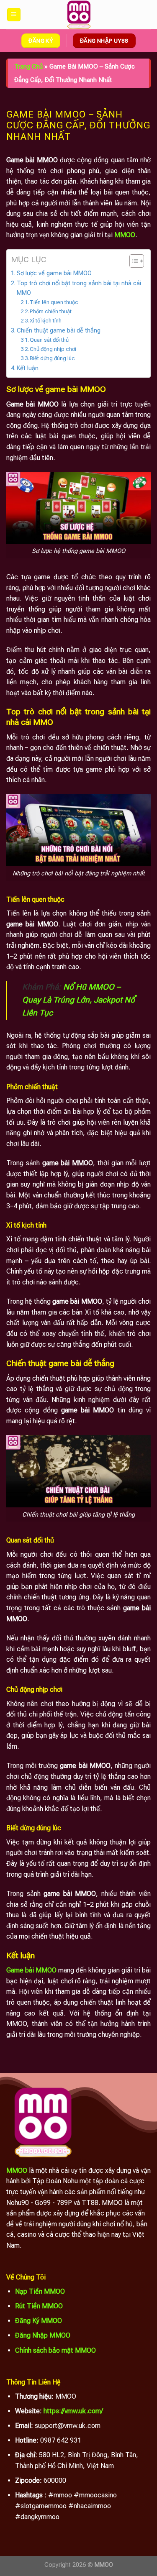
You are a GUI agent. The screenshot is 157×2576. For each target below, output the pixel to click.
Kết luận (28, 368)
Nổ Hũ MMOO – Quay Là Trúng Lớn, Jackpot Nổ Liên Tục (78, 1000)
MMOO (17, 2171)
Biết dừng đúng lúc (52, 358)
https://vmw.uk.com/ (73, 2411)
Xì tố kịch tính (46, 321)
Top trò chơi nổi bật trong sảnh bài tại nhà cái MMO (79, 288)
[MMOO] (79, 15)
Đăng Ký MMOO (39, 2321)
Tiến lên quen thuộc (54, 302)
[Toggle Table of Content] (133, 261)
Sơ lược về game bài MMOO (54, 273)
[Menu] (14, 15)
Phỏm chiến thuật (51, 311)
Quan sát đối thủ (49, 340)
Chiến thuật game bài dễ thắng (59, 331)
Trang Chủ (28, 67)
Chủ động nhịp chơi (53, 349)
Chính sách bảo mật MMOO (55, 2350)
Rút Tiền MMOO (39, 2306)
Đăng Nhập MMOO (43, 2335)
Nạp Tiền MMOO (40, 2291)
